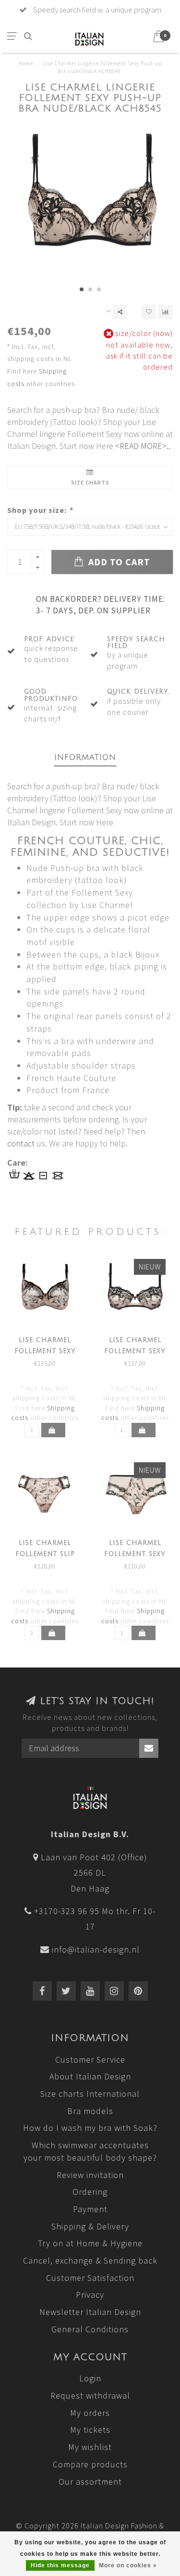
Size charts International (90, 2094)
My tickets (90, 2430)
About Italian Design (90, 2076)
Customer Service (90, 2060)
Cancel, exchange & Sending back (90, 2260)
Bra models (90, 2111)
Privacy (90, 2295)
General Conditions (90, 2329)
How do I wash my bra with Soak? (90, 2128)
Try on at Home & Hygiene (90, 2243)
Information (85, 758)
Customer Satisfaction (90, 2278)
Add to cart (118, 562)
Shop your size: (40, 510)
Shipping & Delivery (90, 2226)
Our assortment (90, 2482)
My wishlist (90, 2447)
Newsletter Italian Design (90, 2312)
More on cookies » (128, 2565)
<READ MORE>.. (143, 446)
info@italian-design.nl (96, 1949)
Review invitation (90, 2175)
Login (90, 2378)
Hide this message (60, 2565)
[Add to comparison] (166, 312)
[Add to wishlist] (149, 312)
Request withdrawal (90, 2396)
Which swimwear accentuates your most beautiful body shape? (90, 2151)
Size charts (90, 482)
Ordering (90, 2192)
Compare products (90, 2464)
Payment (90, 2209)
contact (21, 1143)
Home (26, 63)
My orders (90, 2413)
